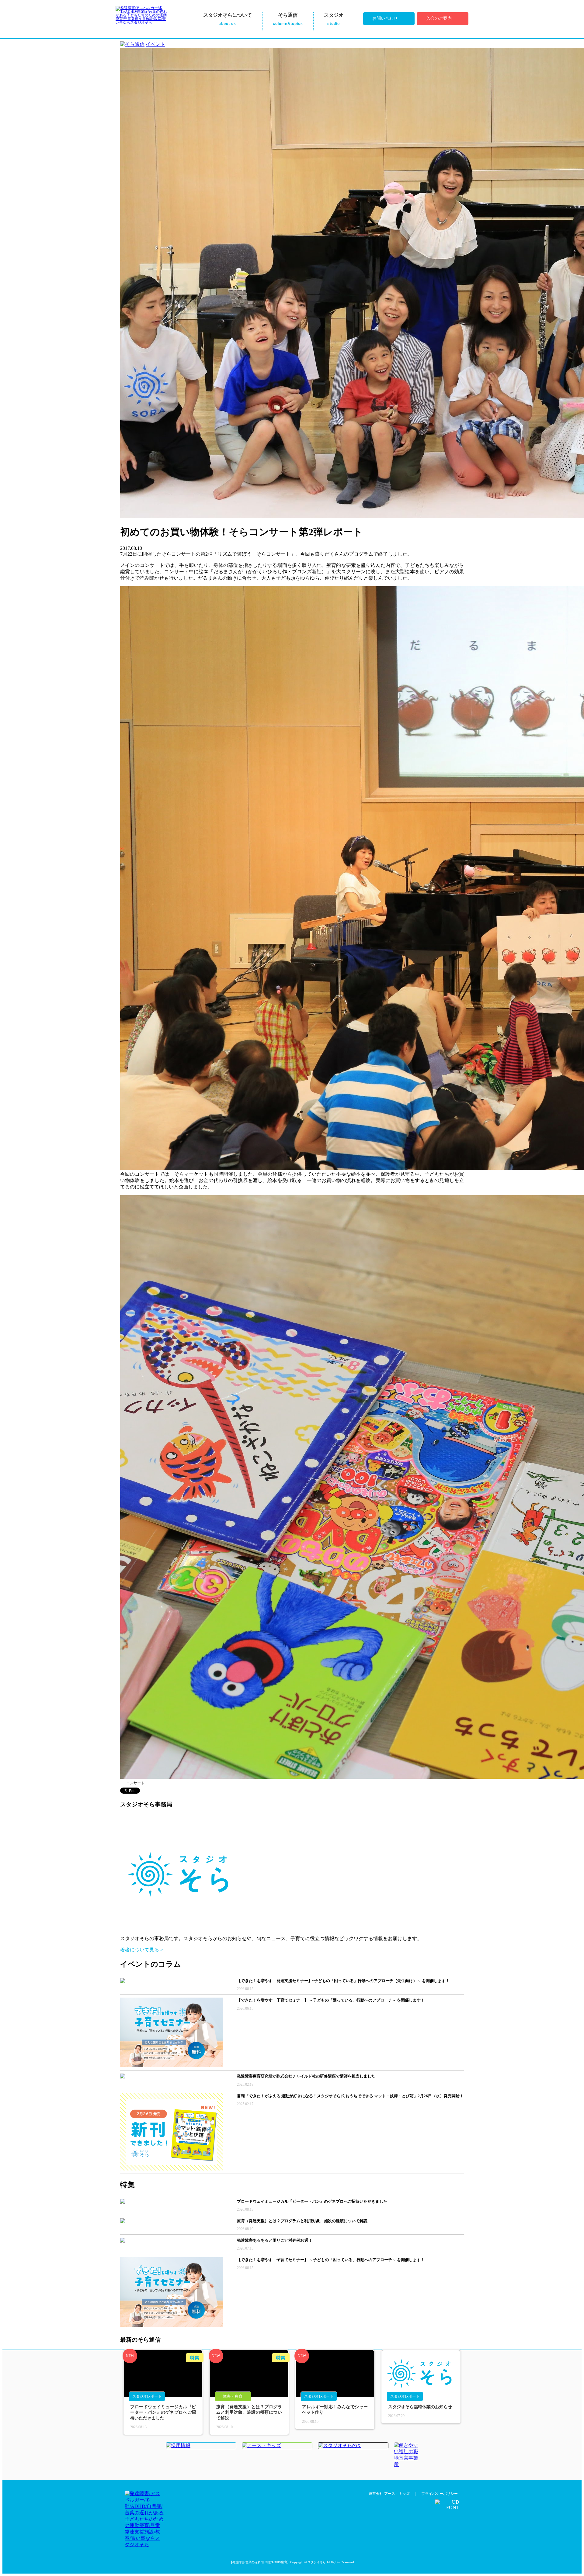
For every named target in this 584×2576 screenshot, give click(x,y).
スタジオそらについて (228, 19)
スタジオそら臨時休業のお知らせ (420, 2407)
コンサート (135, 1783)
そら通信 (288, 19)
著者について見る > (142, 1950)
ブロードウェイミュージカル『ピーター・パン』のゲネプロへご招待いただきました (163, 2412)
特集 (195, 2358)
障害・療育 (233, 2396)
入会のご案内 (439, 18)
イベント (155, 44)
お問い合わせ (385, 18)
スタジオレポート (147, 2396)
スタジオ (334, 19)
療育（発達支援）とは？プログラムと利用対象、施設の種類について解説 (249, 2412)
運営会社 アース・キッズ (389, 2494)
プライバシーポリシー (440, 2494)
